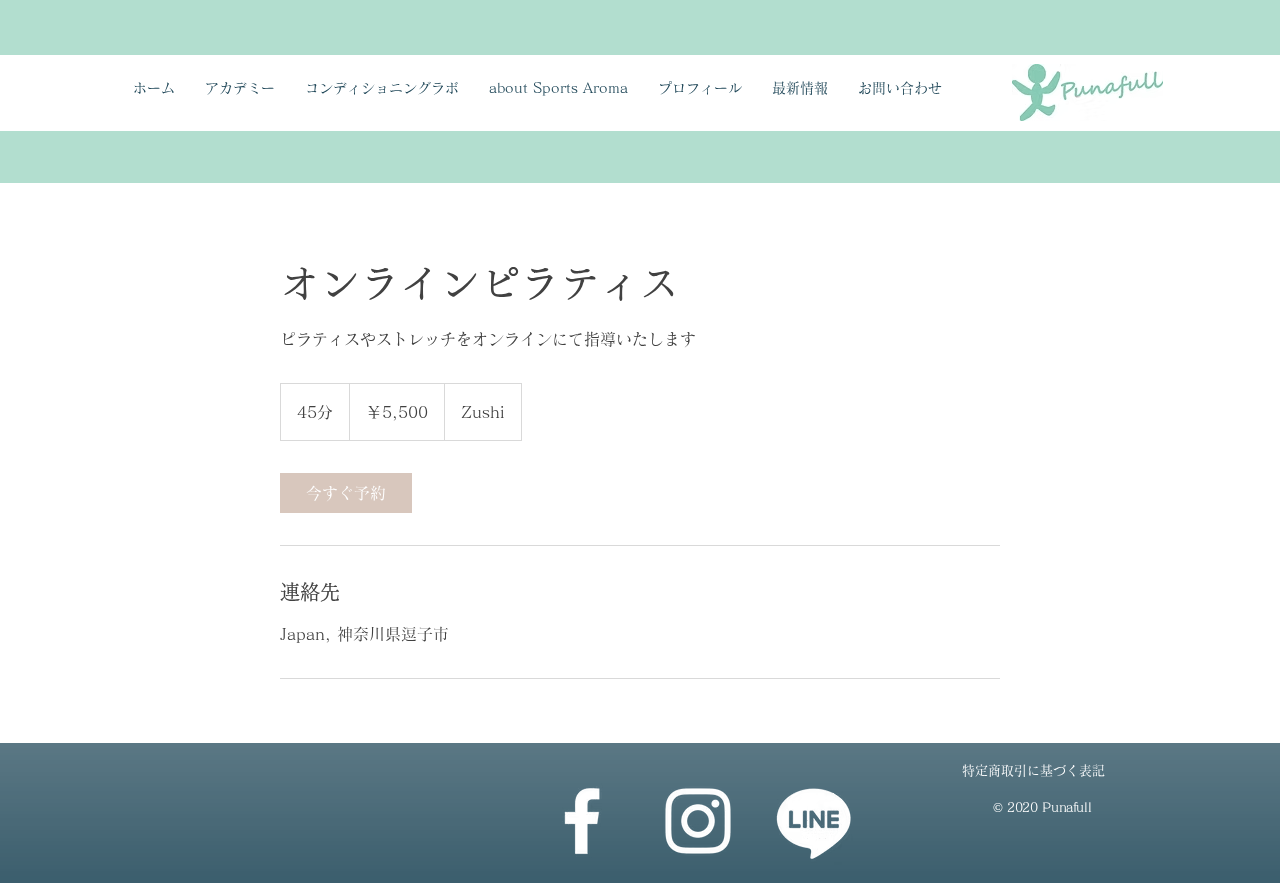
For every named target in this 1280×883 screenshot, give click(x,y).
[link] (346, 493)
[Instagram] (698, 821)
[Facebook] (582, 821)
